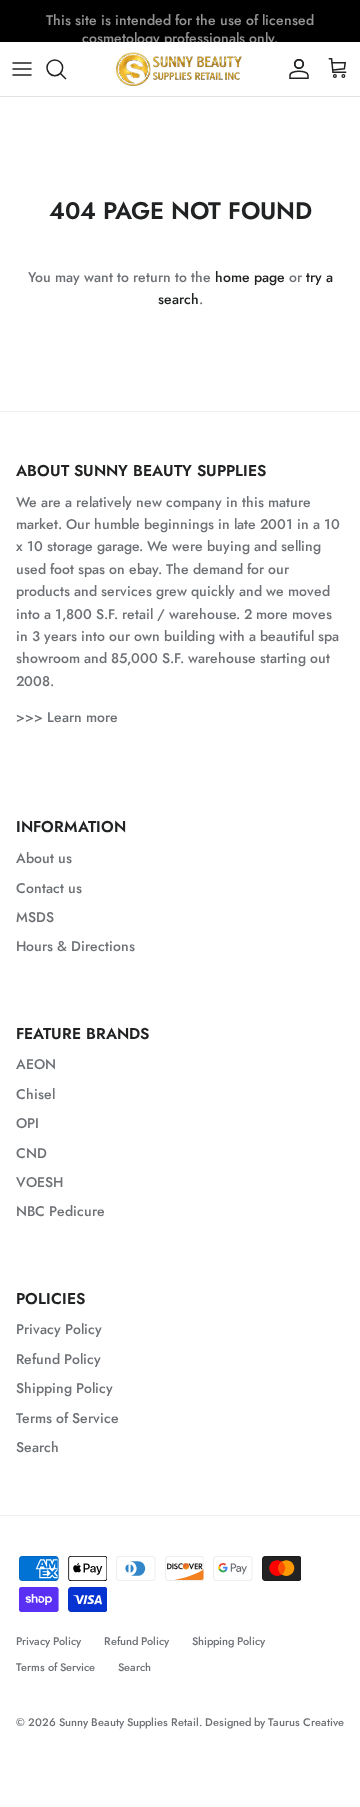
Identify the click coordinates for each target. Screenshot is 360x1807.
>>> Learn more (67, 717)
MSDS (35, 917)
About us (44, 858)
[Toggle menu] (22, 69)
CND (31, 1153)
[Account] (294, 69)
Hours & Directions (75, 946)
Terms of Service (67, 1418)
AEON (36, 1064)
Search (37, 1447)
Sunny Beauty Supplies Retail (129, 1722)
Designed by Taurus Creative (274, 1722)
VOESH (39, 1182)
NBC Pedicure (60, 1211)
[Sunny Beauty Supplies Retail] (180, 69)
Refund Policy (58, 1359)
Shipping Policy (64, 1388)
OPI (27, 1123)
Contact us (49, 888)
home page (250, 277)
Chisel (35, 1094)
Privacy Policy (59, 1329)
